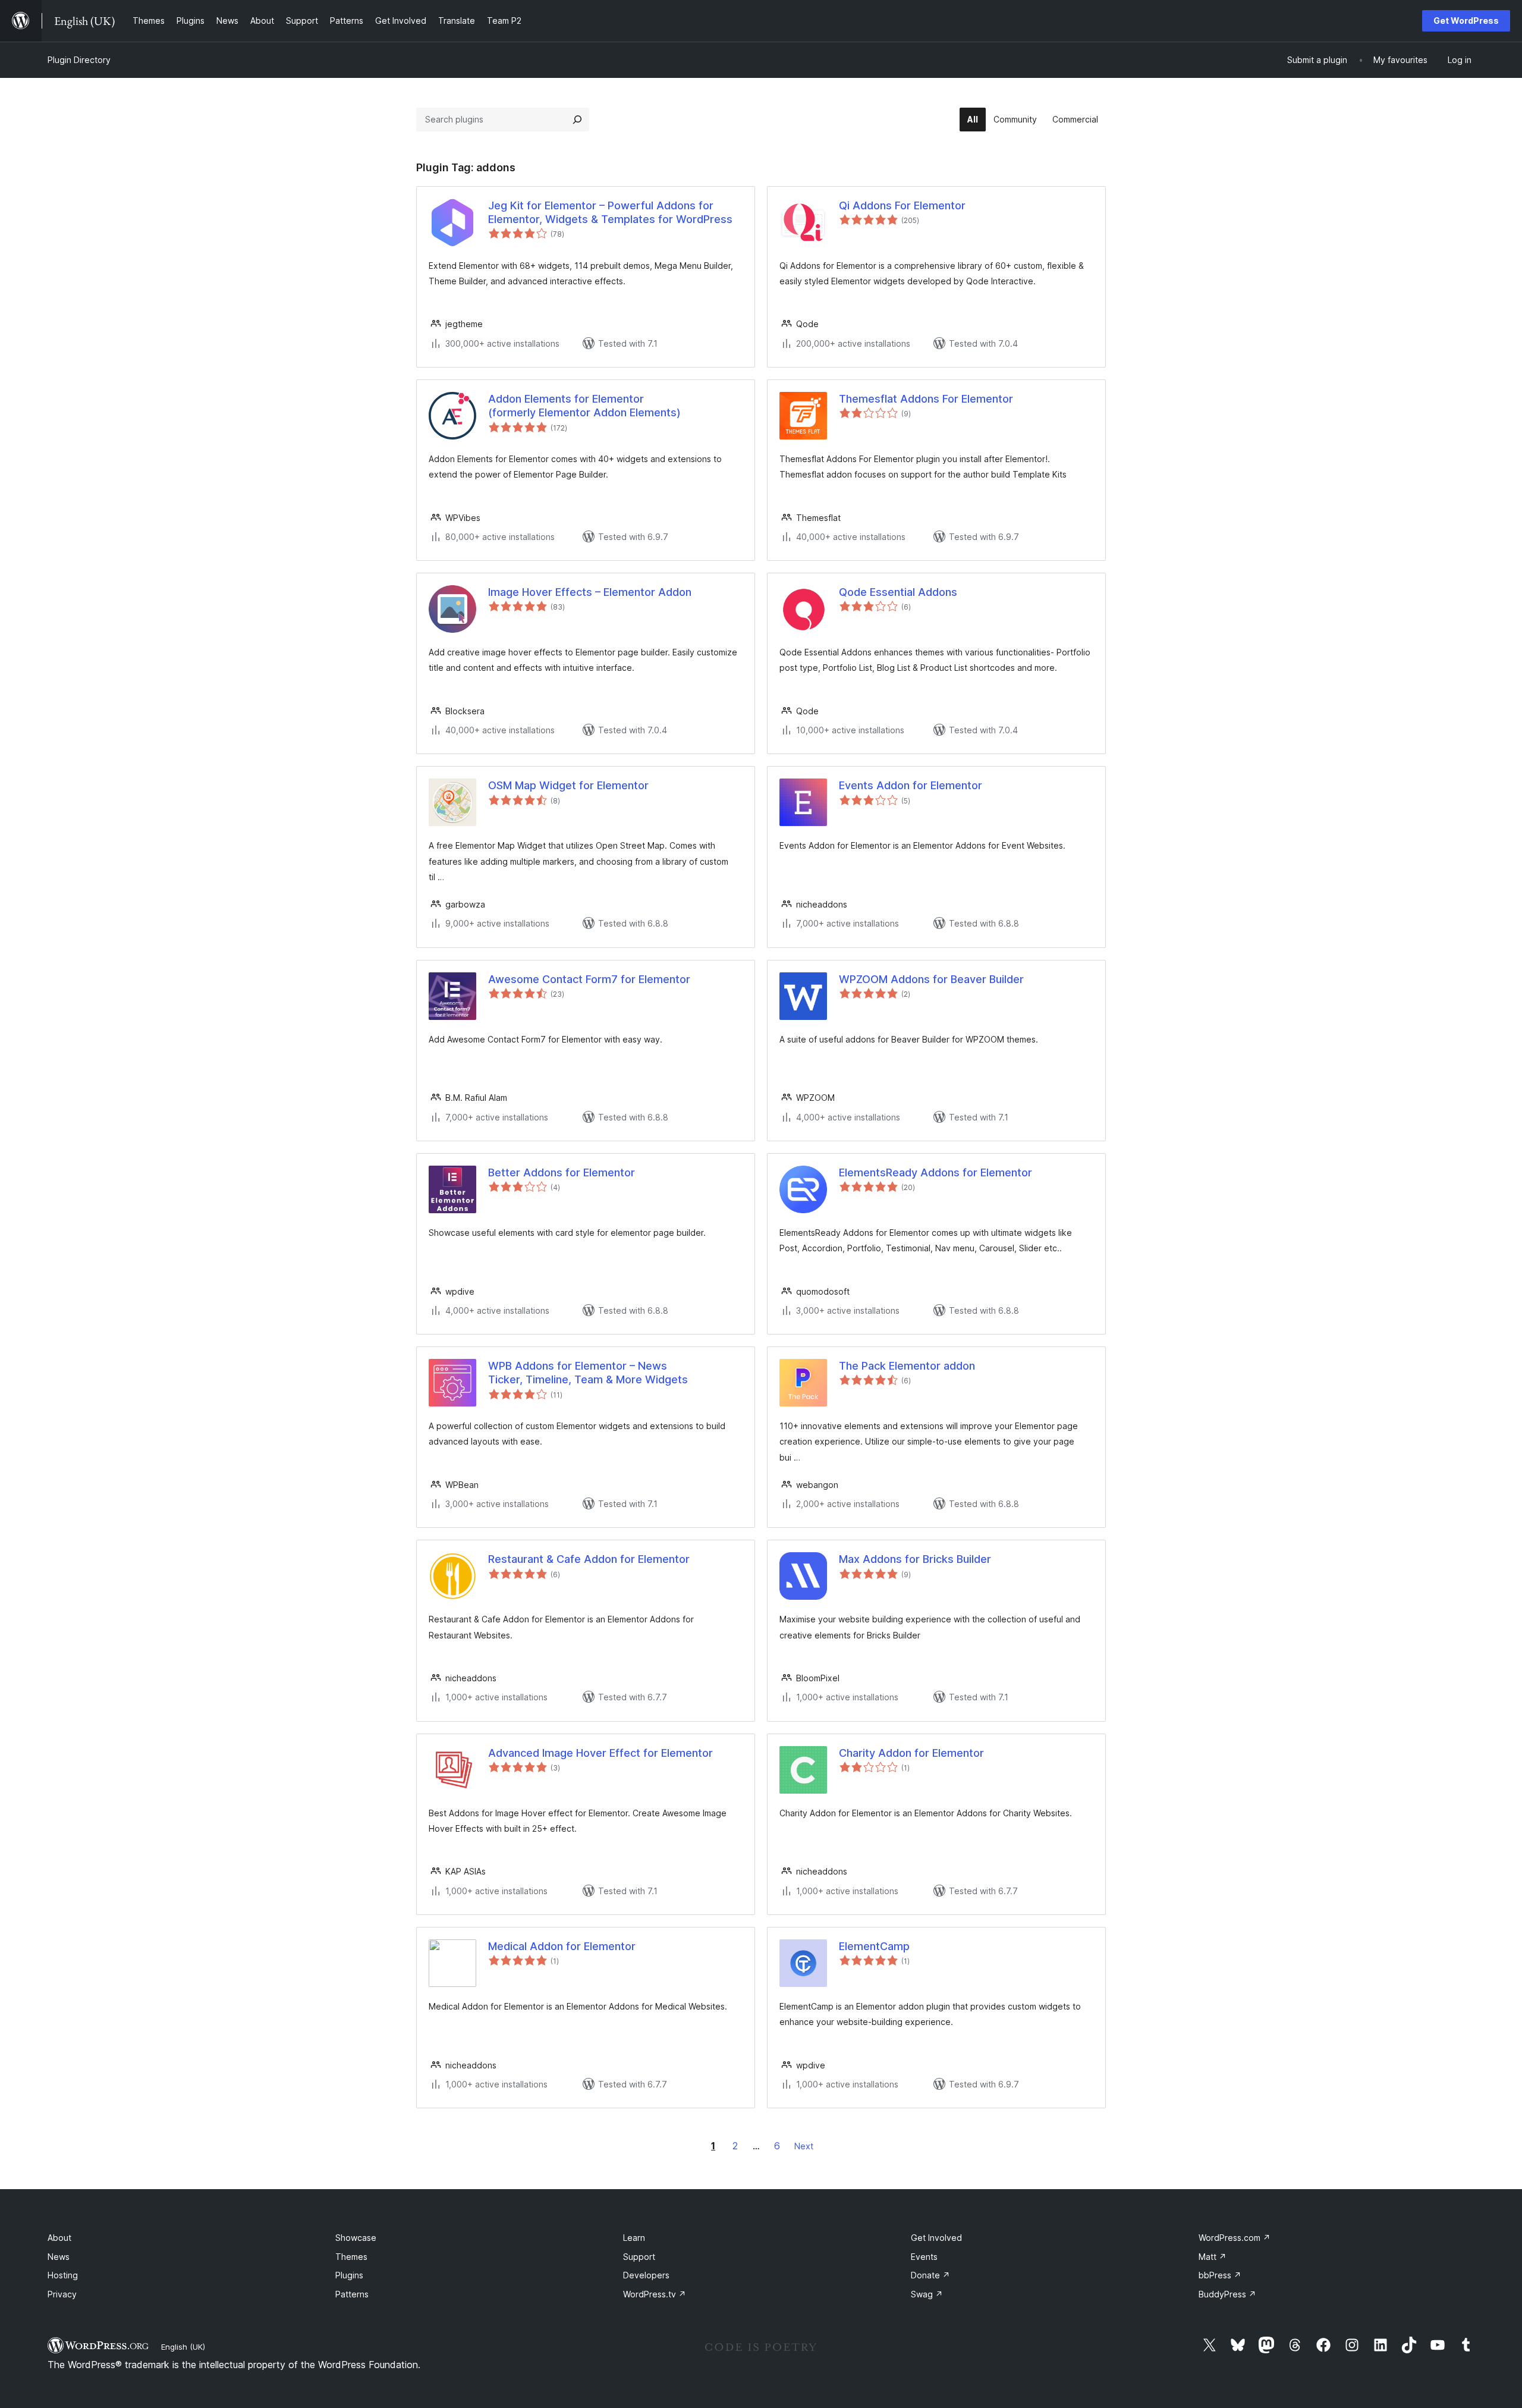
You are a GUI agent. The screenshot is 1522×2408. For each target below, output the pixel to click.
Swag (927, 2294)
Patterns (352, 2294)
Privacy (62, 2294)
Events (924, 2257)
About (59, 2238)
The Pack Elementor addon (907, 1366)
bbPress (1220, 2275)
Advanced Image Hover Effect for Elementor (600, 1753)
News (59, 2257)
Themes (351, 2257)
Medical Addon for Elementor (562, 1946)
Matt (1213, 2257)
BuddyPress (1227, 2294)
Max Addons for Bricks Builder (915, 1559)
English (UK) (183, 2347)
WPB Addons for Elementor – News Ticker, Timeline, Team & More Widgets (588, 1373)
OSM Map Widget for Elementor (568, 785)
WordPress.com (1235, 2238)
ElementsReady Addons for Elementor (935, 1172)
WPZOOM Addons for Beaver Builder (931, 979)
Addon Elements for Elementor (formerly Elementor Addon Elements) (584, 406)
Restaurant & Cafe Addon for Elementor (589, 1559)
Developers (646, 2275)
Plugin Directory (79, 60)
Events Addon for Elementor (911, 785)
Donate (930, 2275)
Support (639, 2257)
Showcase (356, 2238)
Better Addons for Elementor (562, 1172)
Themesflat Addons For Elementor (926, 399)
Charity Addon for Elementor (911, 1753)
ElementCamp (874, 1946)
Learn (634, 2238)
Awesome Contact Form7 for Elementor (589, 979)
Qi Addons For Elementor (902, 205)
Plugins (349, 2275)
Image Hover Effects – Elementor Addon (590, 592)
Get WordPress (1466, 21)
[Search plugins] (577, 120)
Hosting (63, 2275)
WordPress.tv (655, 2294)
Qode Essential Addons (898, 592)
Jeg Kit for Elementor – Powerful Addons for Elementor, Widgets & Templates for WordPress (610, 212)
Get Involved (936, 2238)
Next (804, 2146)
